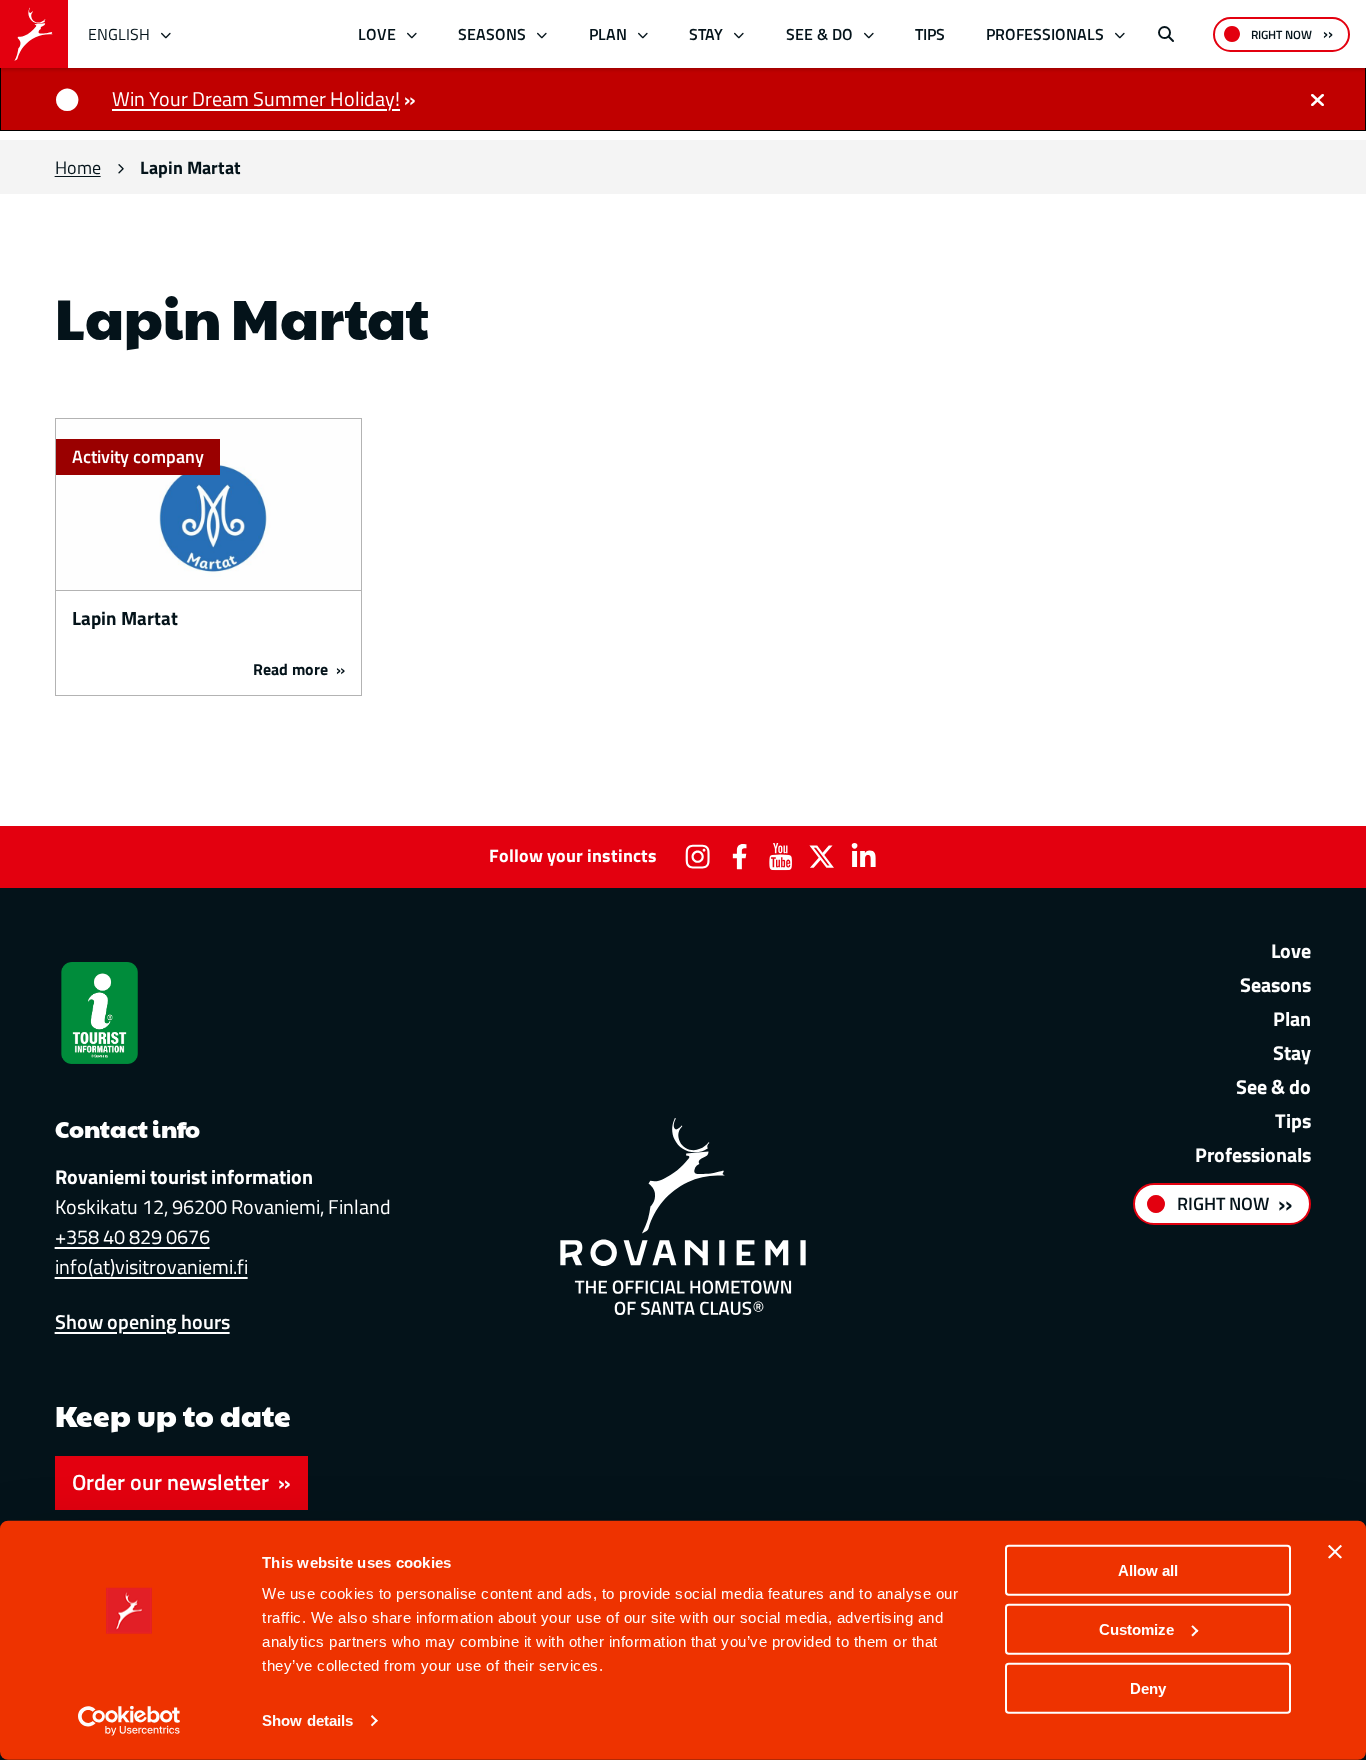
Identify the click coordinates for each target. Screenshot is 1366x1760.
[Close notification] (1317, 99)
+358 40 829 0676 (132, 1236)
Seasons (492, 34)
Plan (608, 34)
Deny (1148, 1687)
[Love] (411, 34)
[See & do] (868, 34)
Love (377, 34)
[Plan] (642, 34)
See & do (819, 34)
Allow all (1148, 1570)
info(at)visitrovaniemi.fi (151, 1266)
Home (78, 167)
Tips (930, 34)
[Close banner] (1335, 1552)
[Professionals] (1120, 34)
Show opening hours (142, 1321)
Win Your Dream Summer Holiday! (256, 98)
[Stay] (739, 34)
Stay (706, 34)
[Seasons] (542, 34)
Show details (307, 1720)
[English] (166, 34)
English (119, 34)
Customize (1136, 1629)
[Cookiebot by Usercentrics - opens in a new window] (129, 1721)
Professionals (1045, 34)
